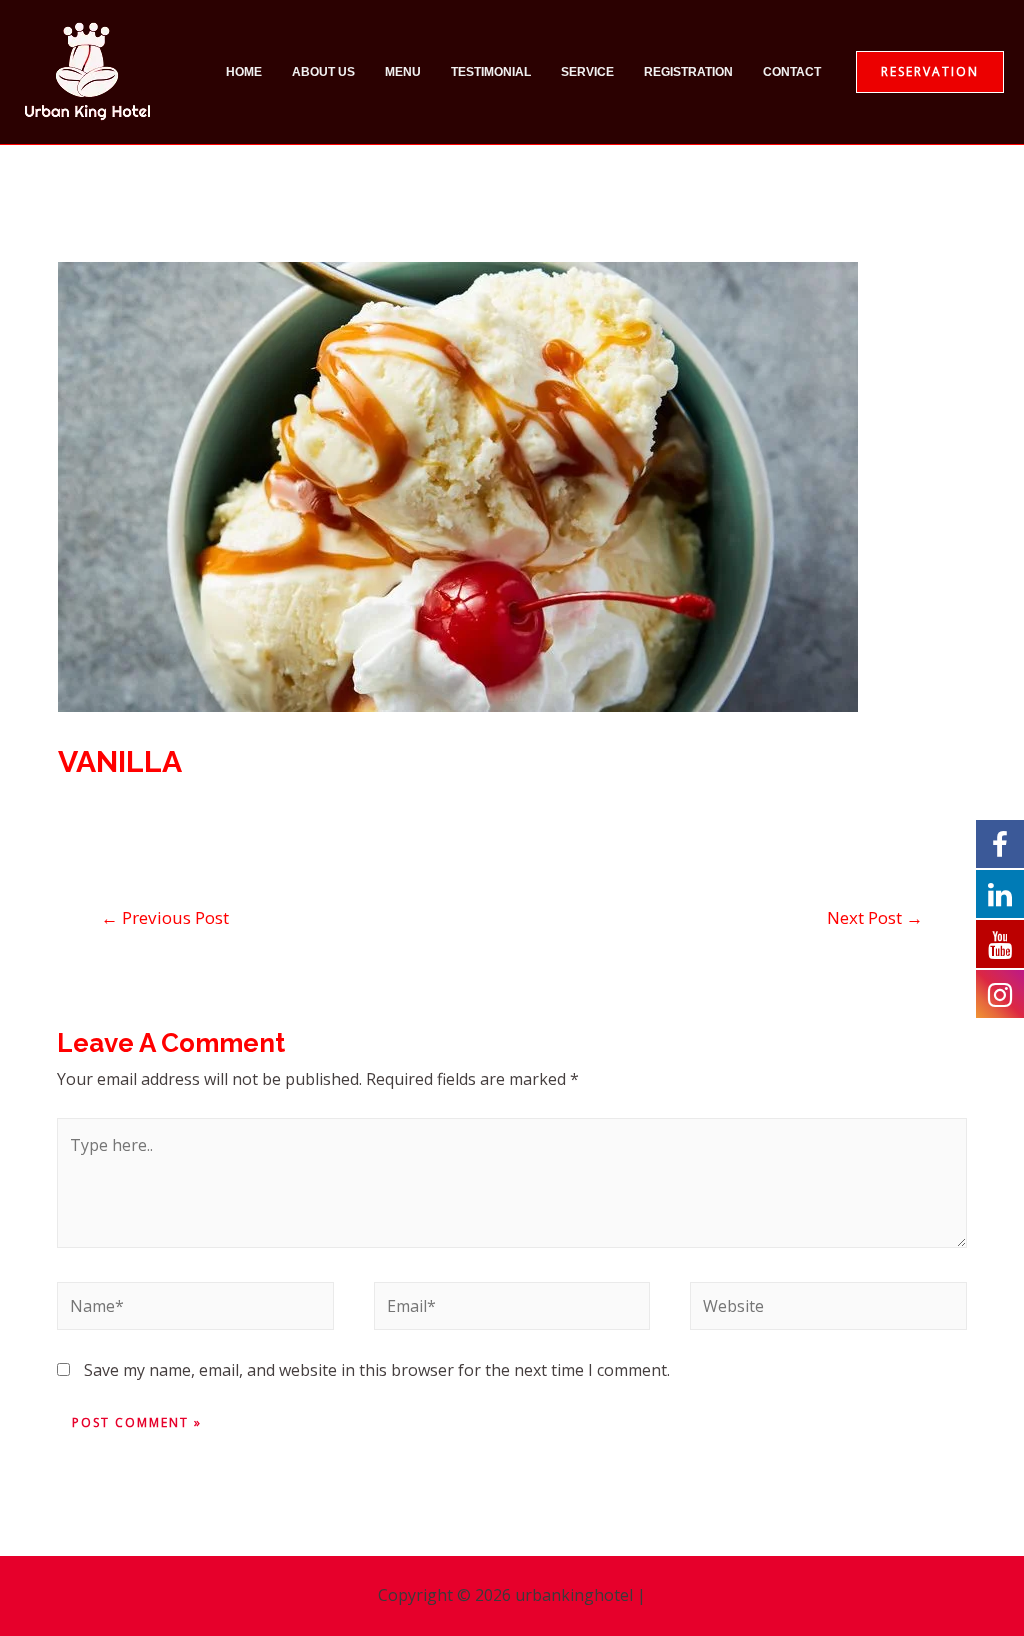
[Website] (828, 1310)
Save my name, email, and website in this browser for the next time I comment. (377, 1370)
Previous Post (165, 917)
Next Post (875, 917)
